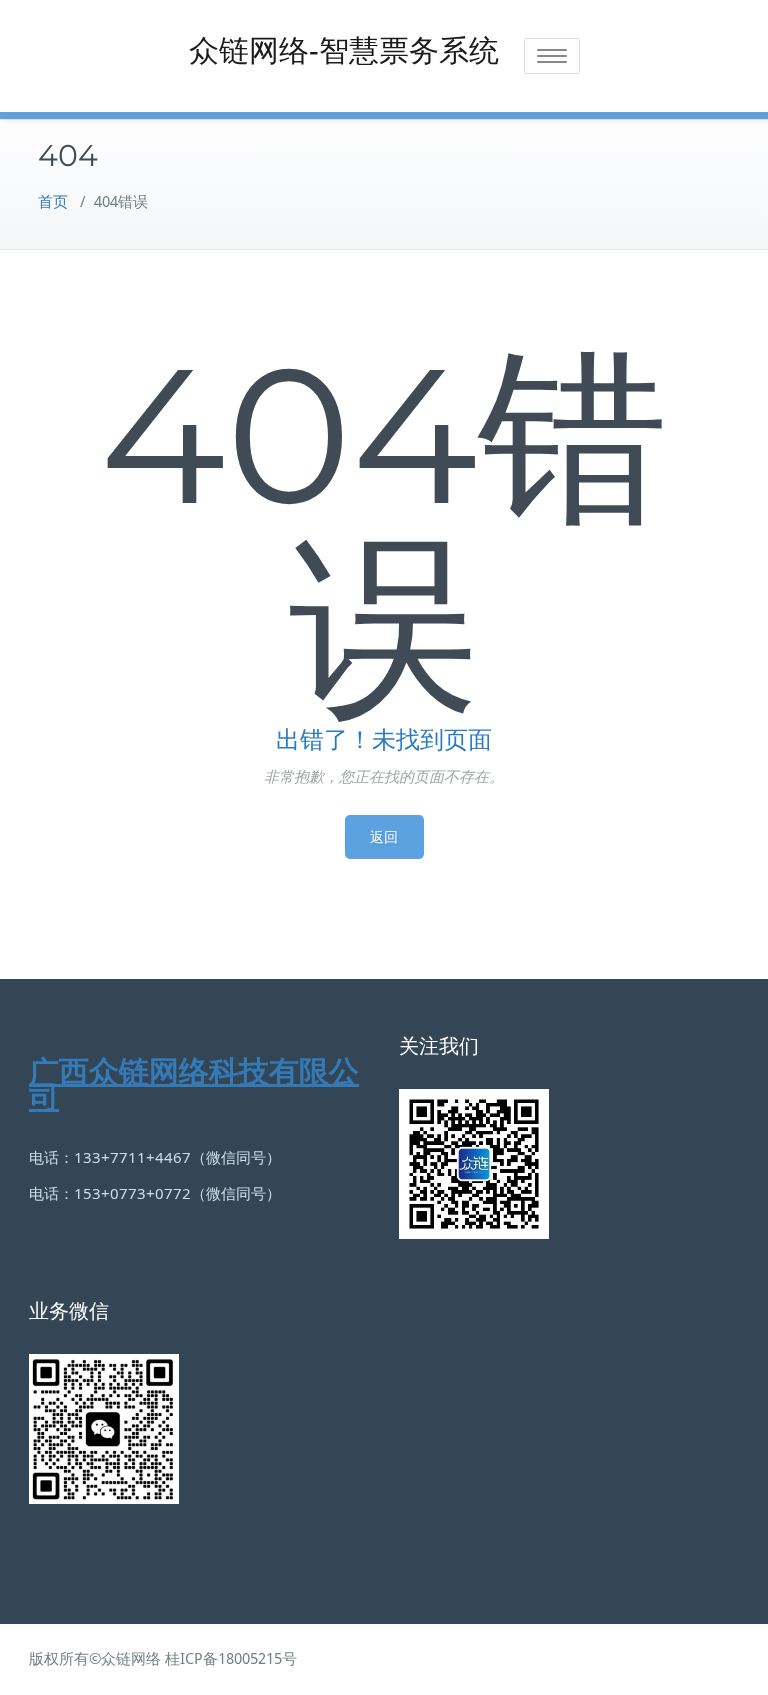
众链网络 (131, 1659)
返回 (384, 837)
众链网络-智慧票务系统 (344, 50)
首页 (53, 202)
